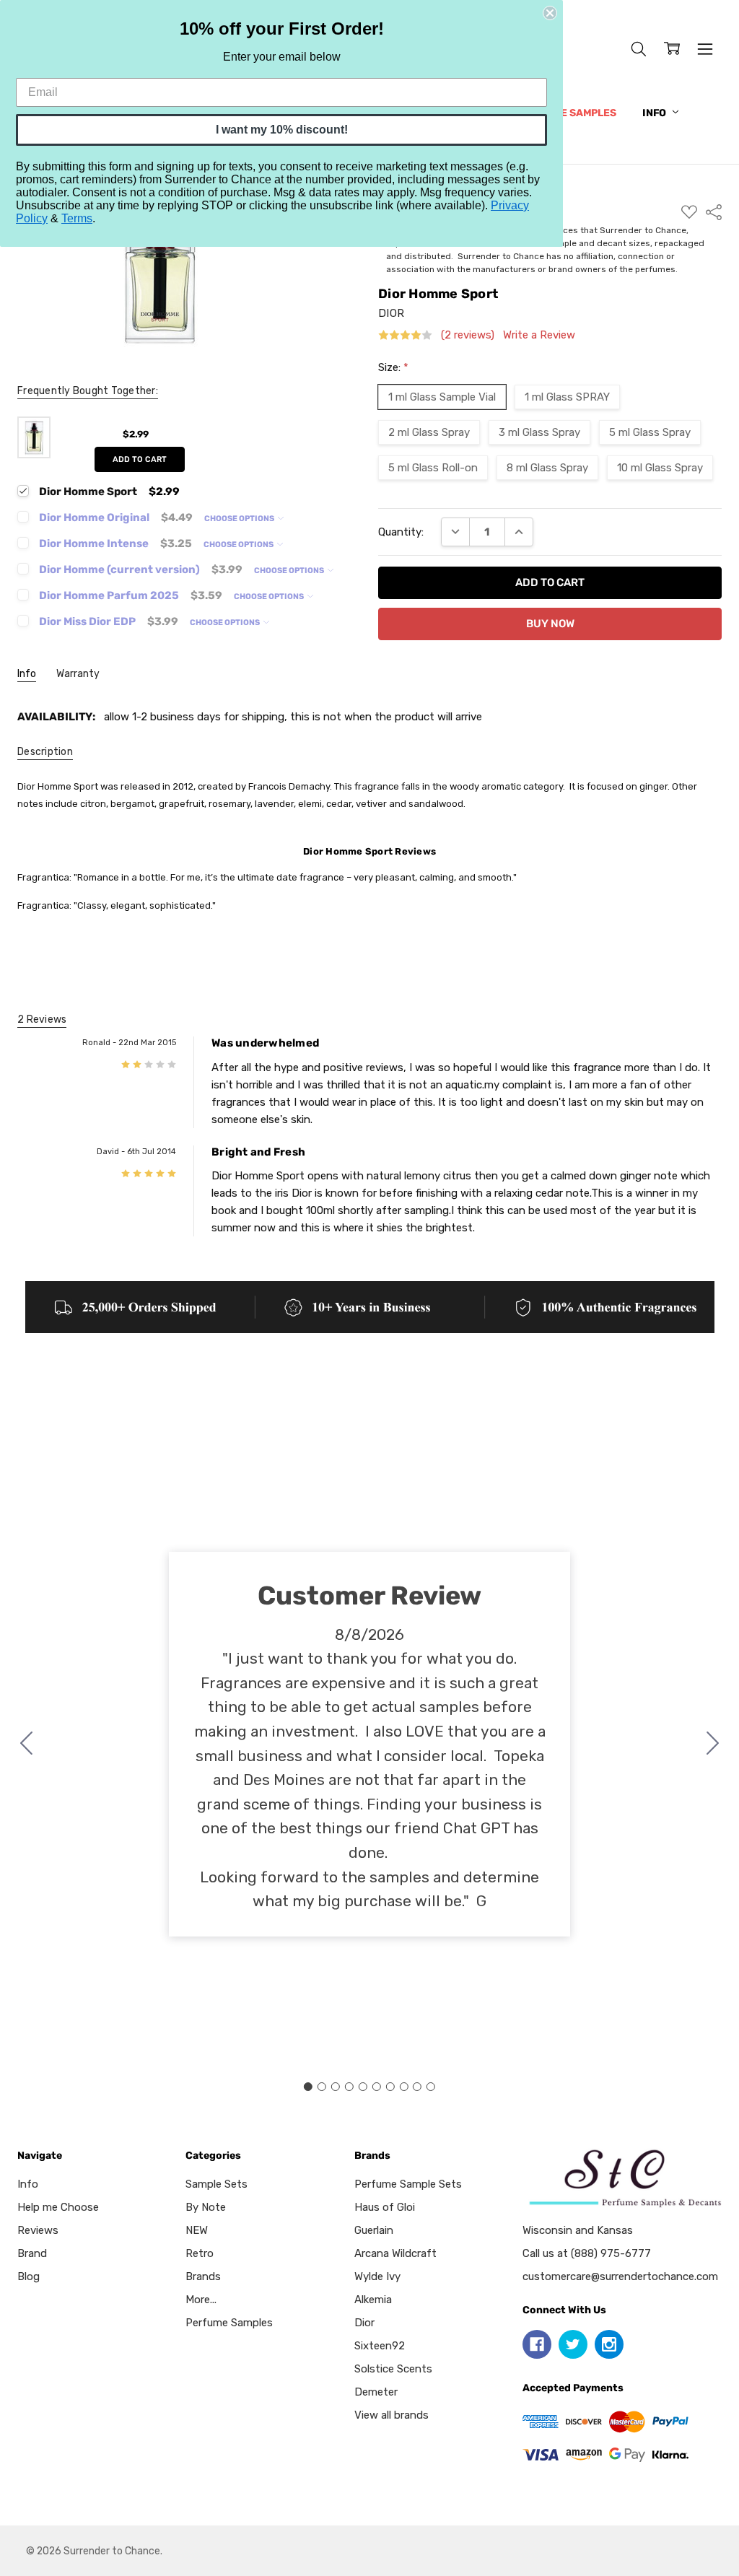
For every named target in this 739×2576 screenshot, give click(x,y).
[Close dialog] (550, 13)
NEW (197, 2230)
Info (655, 113)
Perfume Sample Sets (408, 2184)
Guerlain (374, 2230)
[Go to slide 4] (349, 2087)
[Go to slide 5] (363, 2087)
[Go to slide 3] (336, 2087)
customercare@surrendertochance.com (620, 2276)
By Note (206, 2207)
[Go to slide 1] (308, 2087)
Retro (200, 2253)
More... (201, 2300)
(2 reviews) (468, 335)
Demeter (376, 2392)
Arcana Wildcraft (395, 2253)
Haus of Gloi (385, 2207)
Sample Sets (217, 2184)
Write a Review (539, 335)
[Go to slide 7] (390, 2087)
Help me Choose (58, 2207)
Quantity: (401, 532)
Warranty (78, 674)
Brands (203, 2276)
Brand (32, 2253)
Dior (364, 2323)
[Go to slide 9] (417, 2087)
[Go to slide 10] (27, 1744)
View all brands (392, 2415)
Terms (77, 218)
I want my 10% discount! (282, 130)
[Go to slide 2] (713, 1744)
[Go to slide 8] (403, 2087)
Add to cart (140, 459)
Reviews (38, 2230)
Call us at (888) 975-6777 (587, 2253)
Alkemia (373, 2300)
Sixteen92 (380, 2346)
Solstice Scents (393, 2369)
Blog (29, 2276)
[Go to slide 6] (376, 2087)
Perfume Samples (568, 113)
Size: (393, 367)
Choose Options (240, 519)
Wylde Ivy (377, 2276)
